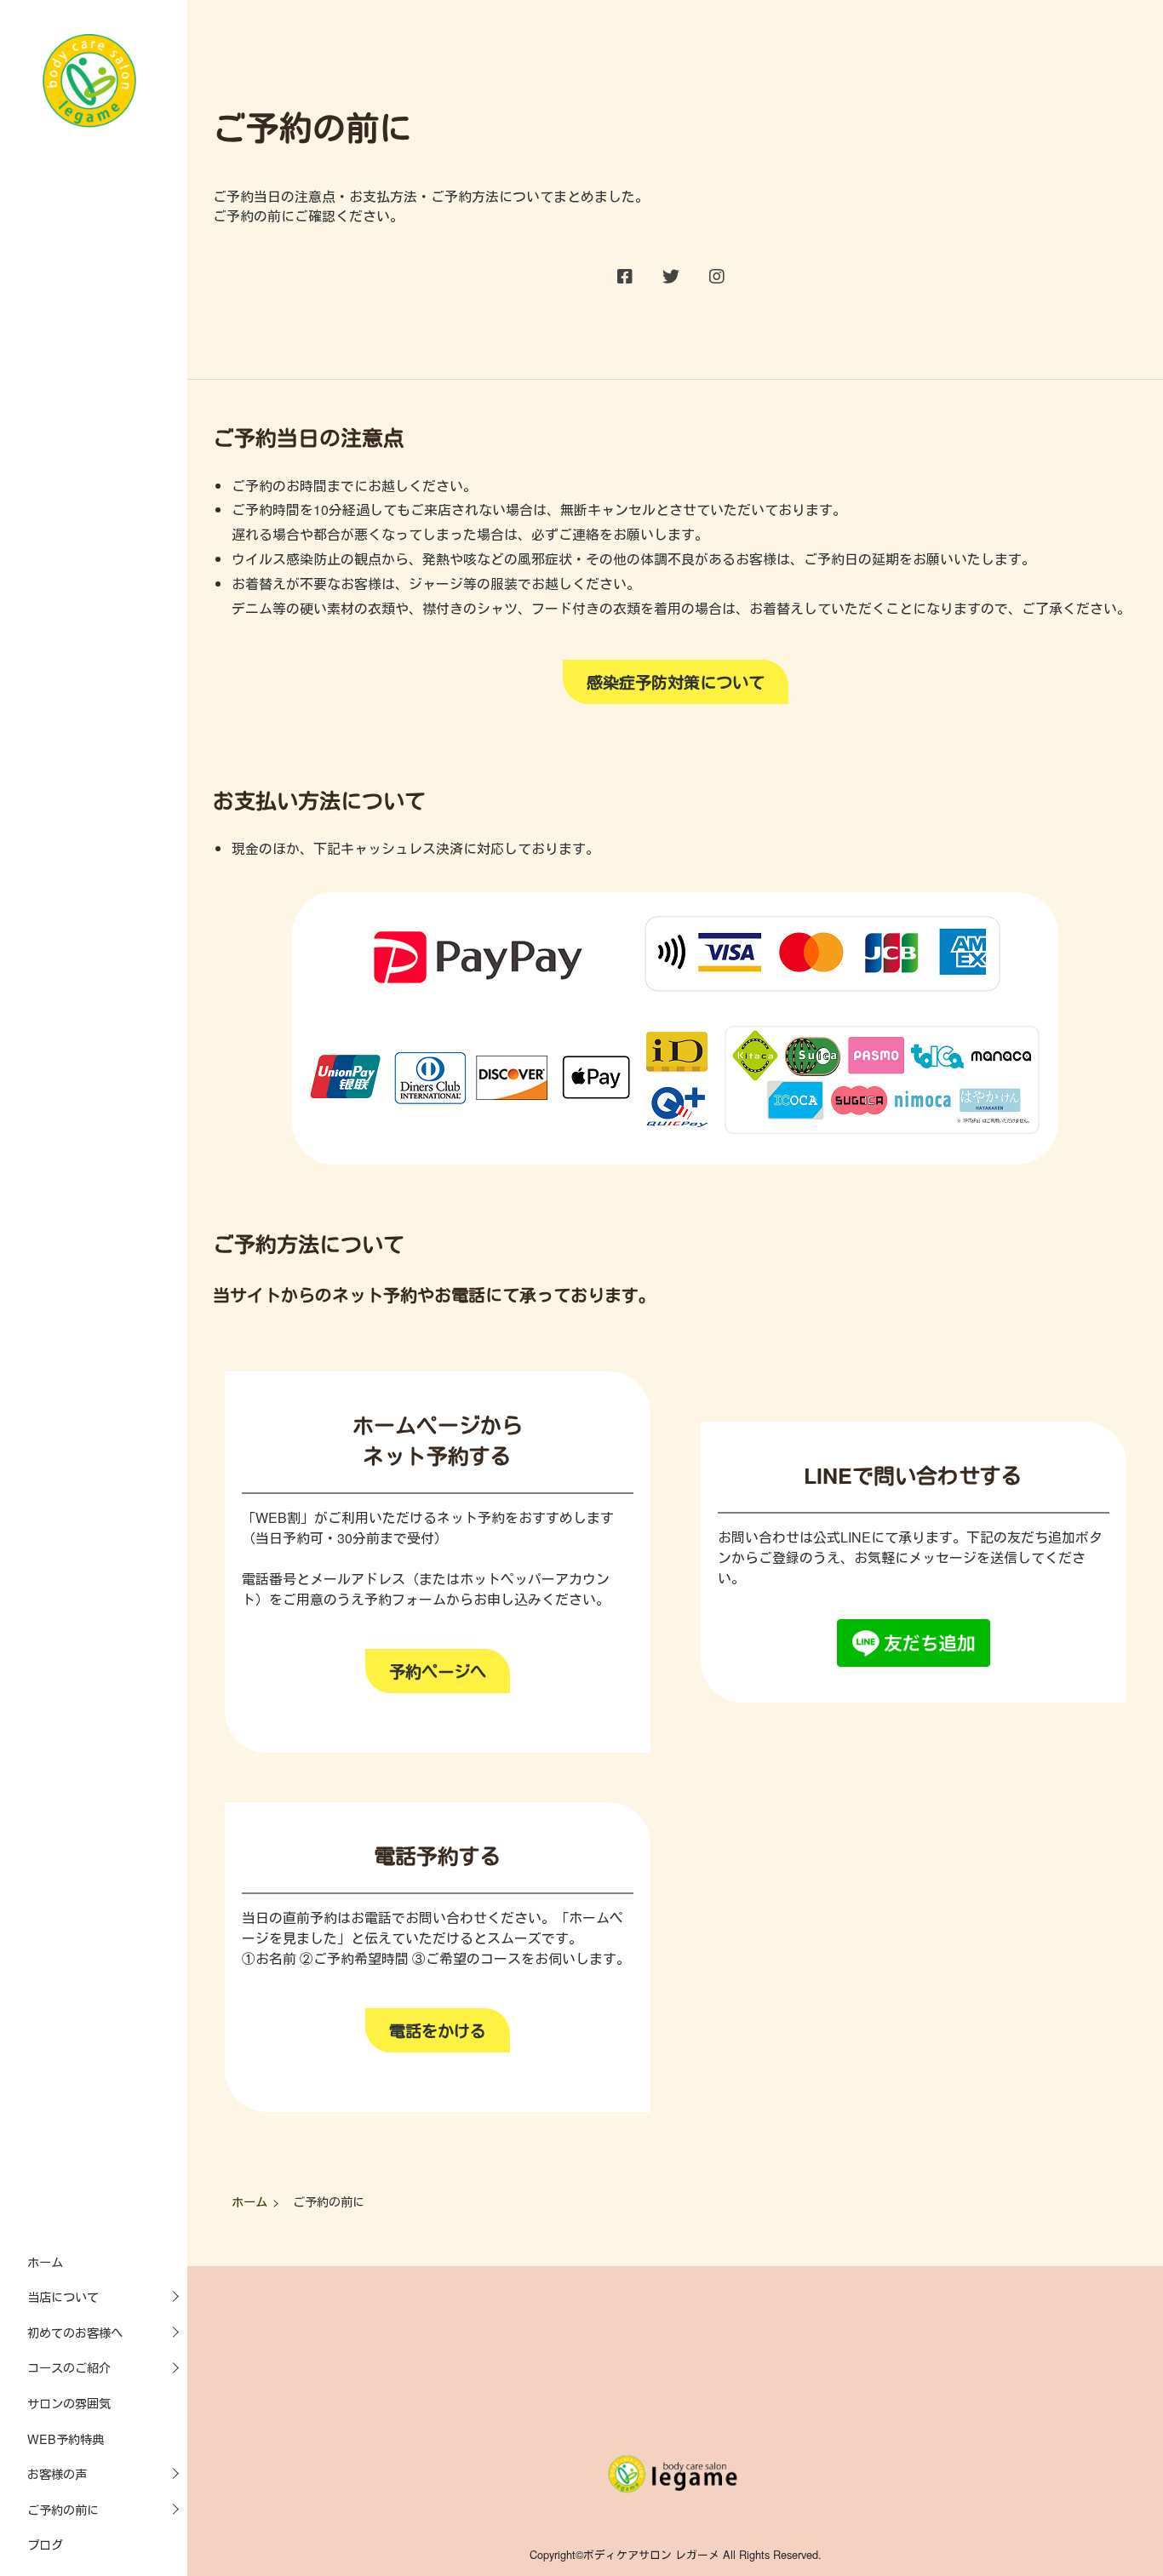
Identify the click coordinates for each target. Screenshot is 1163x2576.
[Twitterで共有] (671, 277)
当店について (63, 2296)
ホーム (45, 2261)
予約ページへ (438, 1671)
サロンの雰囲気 (69, 2403)
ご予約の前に (63, 2509)
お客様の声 (57, 2473)
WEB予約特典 (66, 2439)
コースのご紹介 (69, 2367)
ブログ (45, 2544)
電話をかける (438, 2030)
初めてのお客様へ (75, 2332)
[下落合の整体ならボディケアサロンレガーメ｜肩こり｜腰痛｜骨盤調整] (89, 122)
